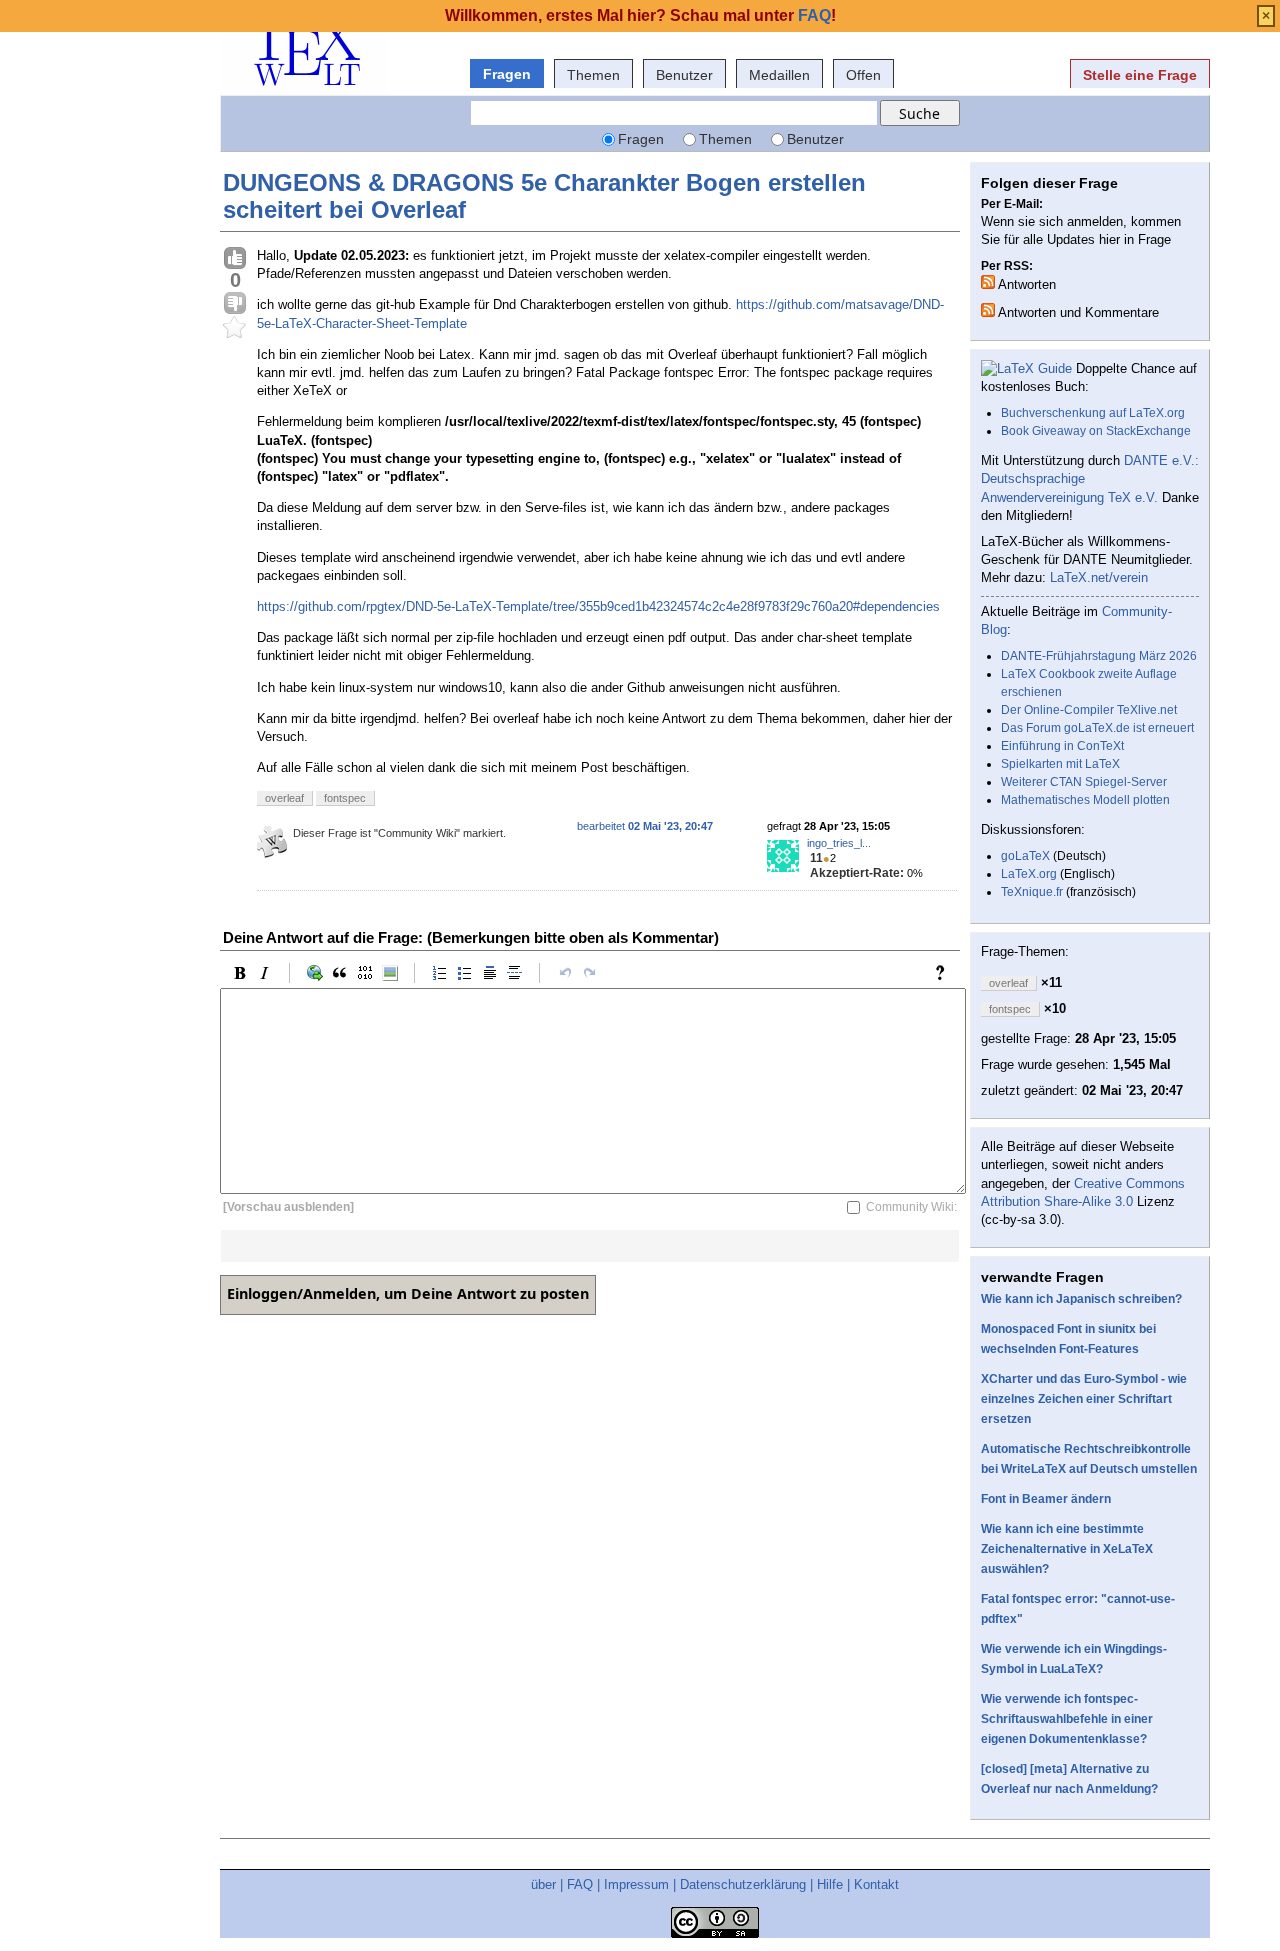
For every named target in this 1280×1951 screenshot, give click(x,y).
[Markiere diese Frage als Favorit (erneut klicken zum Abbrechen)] (235, 328)
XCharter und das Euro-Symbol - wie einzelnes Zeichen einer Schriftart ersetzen (1084, 1399)
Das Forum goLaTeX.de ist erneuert (1097, 728)
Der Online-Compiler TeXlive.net (1089, 710)
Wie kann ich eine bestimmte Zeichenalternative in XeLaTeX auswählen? (1067, 1549)
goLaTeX (1025, 856)
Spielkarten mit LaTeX (1060, 764)
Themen (593, 75)
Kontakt (876, 1884)
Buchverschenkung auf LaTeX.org (1093, 413)
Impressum (636, 1884)
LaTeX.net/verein (1099, 577)
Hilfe (830, 1884)
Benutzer (684, 75)
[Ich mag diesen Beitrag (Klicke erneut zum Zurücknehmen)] (235, 259)
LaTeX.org (1029, 874)
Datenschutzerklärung (743, 1884)
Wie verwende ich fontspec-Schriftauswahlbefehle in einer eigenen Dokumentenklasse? (1067, 1719)
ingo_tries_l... (839, 843)
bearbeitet (645, 826)
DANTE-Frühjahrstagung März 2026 (1099, 656)
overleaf (284, 798)
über (543, 1884)
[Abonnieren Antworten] (988, 282)
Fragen (507, 74)
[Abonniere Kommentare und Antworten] (988, 310)
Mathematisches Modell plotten (1085, 800)
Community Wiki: (911, 1207)
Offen (863, 75)
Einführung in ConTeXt (1062, 746)
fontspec (345, 798)
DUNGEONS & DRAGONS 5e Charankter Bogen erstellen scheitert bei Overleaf (544, 195)
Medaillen (779, 75)
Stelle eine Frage (1140, 75)
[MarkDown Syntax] (945, 973)
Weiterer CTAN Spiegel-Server (1084, 782)
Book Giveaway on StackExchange (1096, 431)
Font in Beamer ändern (1046, 1499)
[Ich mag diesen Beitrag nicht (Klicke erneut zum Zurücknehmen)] (235, 304)
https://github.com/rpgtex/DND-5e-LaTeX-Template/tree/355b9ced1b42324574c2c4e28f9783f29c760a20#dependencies (598, 606)
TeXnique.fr (1032, 892)
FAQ (580, 1884)
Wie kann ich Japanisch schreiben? (1081, 1299)
